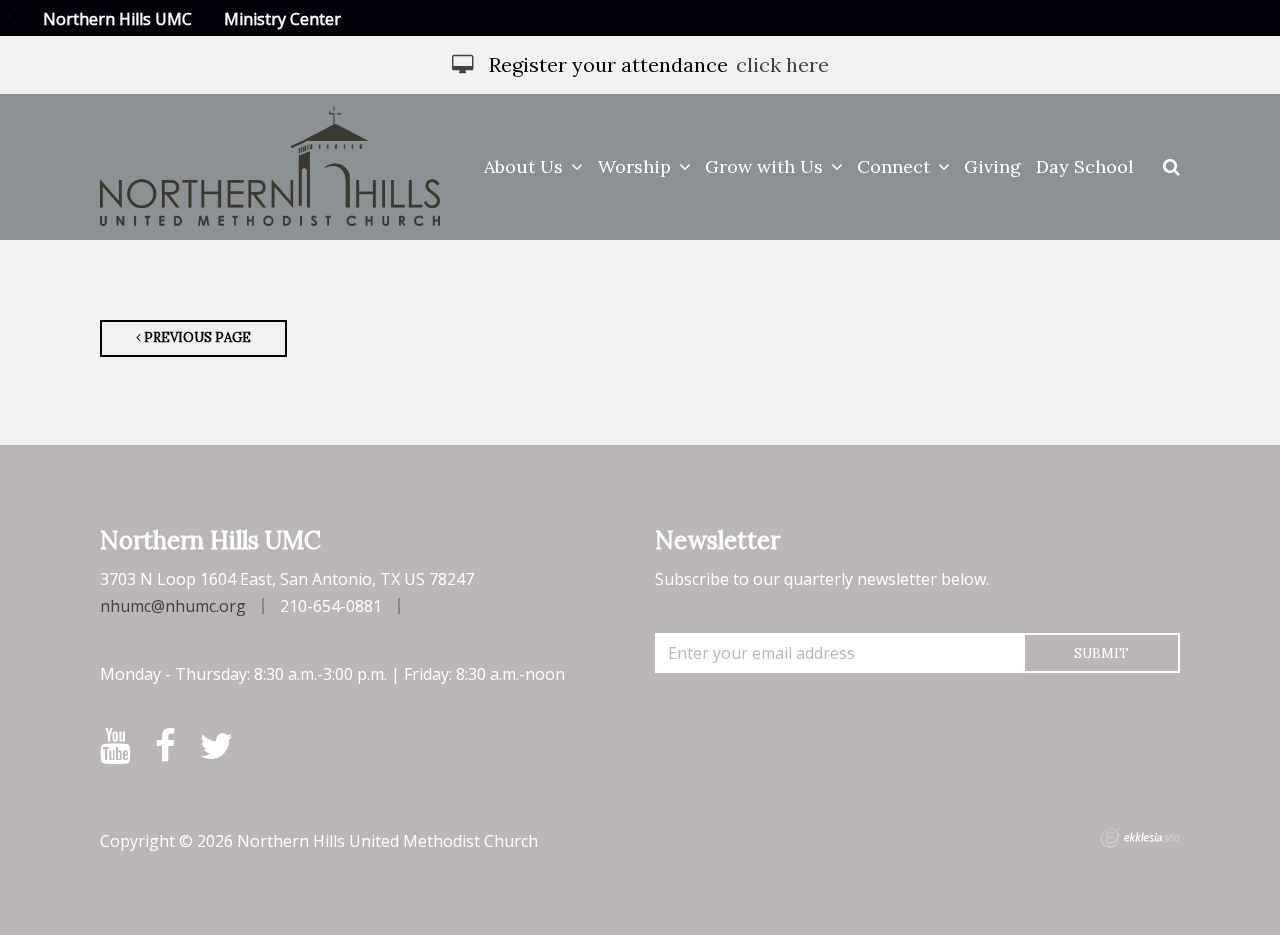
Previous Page (196, 337)
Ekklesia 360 (1140, 838)
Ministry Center (282, 19)
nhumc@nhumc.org (173, 606)
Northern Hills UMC (117, 19)
